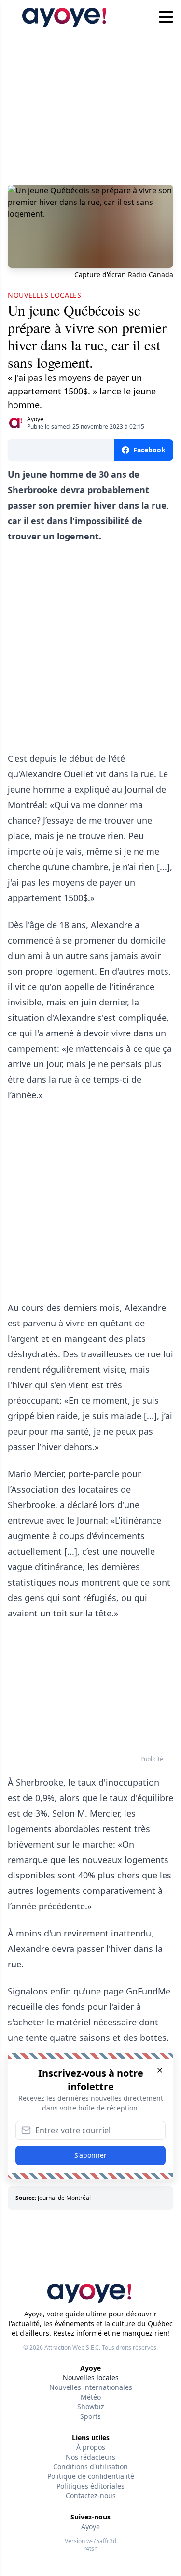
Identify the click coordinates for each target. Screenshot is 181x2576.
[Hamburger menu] (166, 17)
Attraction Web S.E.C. (72, 2348)
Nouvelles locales (91, 2378)
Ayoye (35, 419)
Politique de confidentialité (91, 2476)
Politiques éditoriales (90, 2486)
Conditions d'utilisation (90, 2467)
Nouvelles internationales (91, 2387)
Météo (91, 2397)
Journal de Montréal (64, 2198)
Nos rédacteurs (90, 2457)
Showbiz (91, 2407)
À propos (91, 2447)
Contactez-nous (91, 2496)
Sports (90, 2416)
